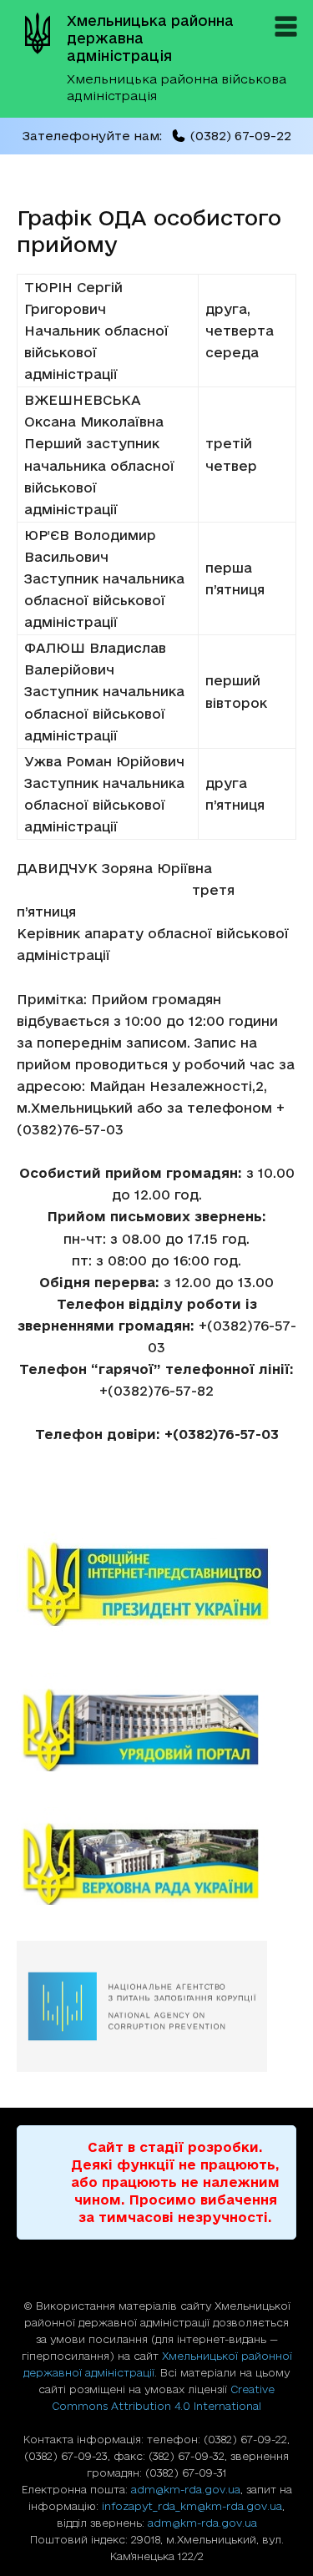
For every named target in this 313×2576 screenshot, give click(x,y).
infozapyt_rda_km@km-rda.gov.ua (192, 2506)
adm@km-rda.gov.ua (186, 2489)
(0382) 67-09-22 (240, 136)
